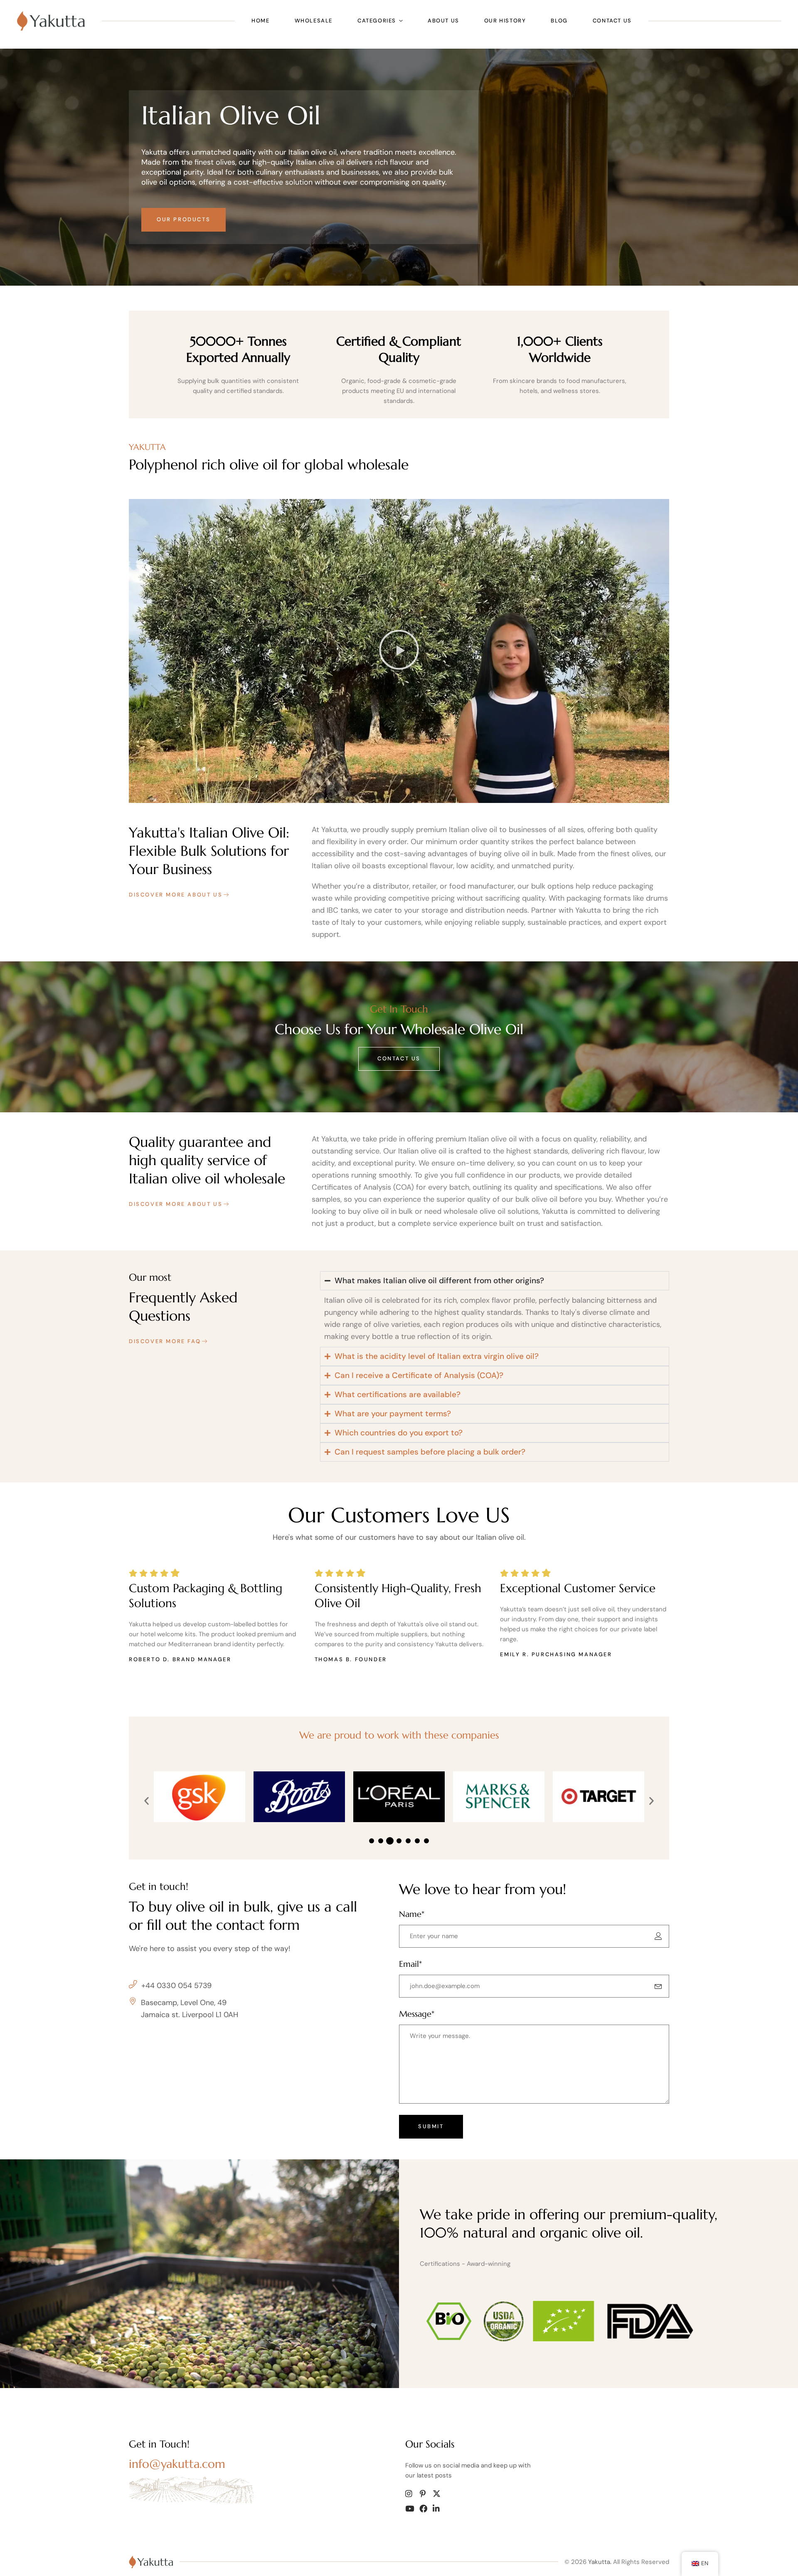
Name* (412, 1914)
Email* (410, 1964)
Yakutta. (600, 2562)
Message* (417, 2014)
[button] (399, 651)
